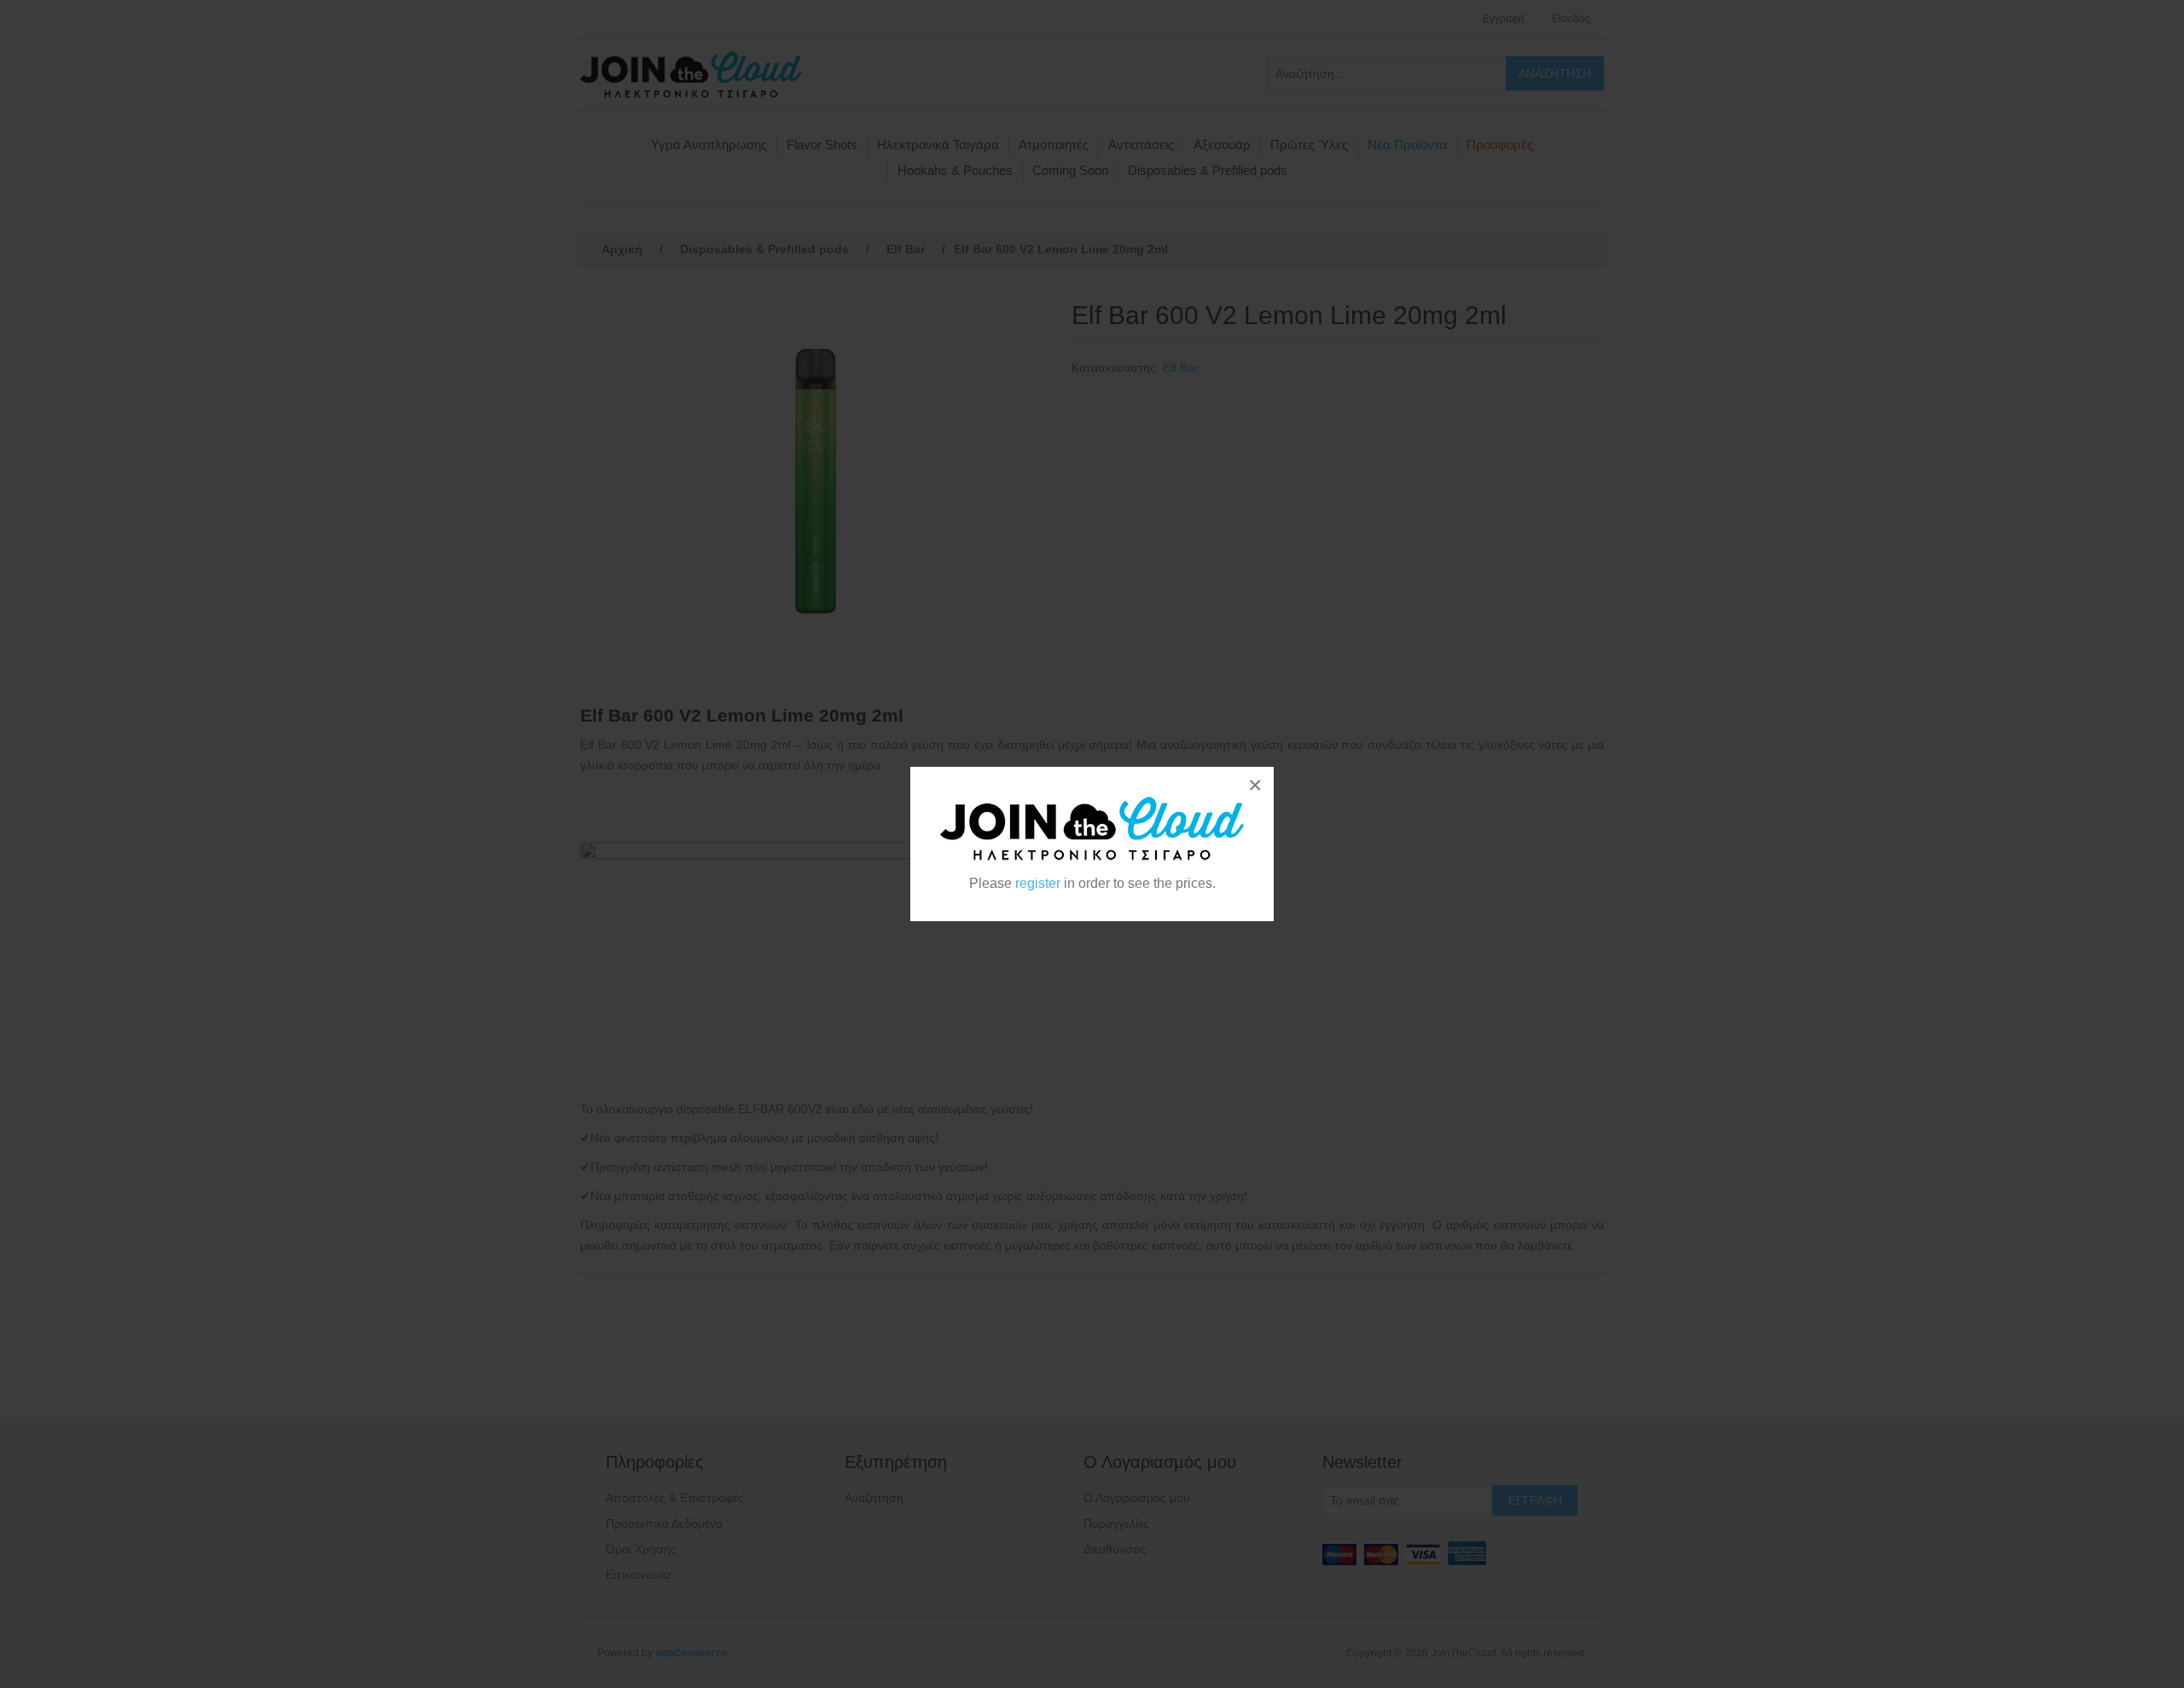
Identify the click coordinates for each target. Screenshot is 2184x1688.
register (1038, 883)
